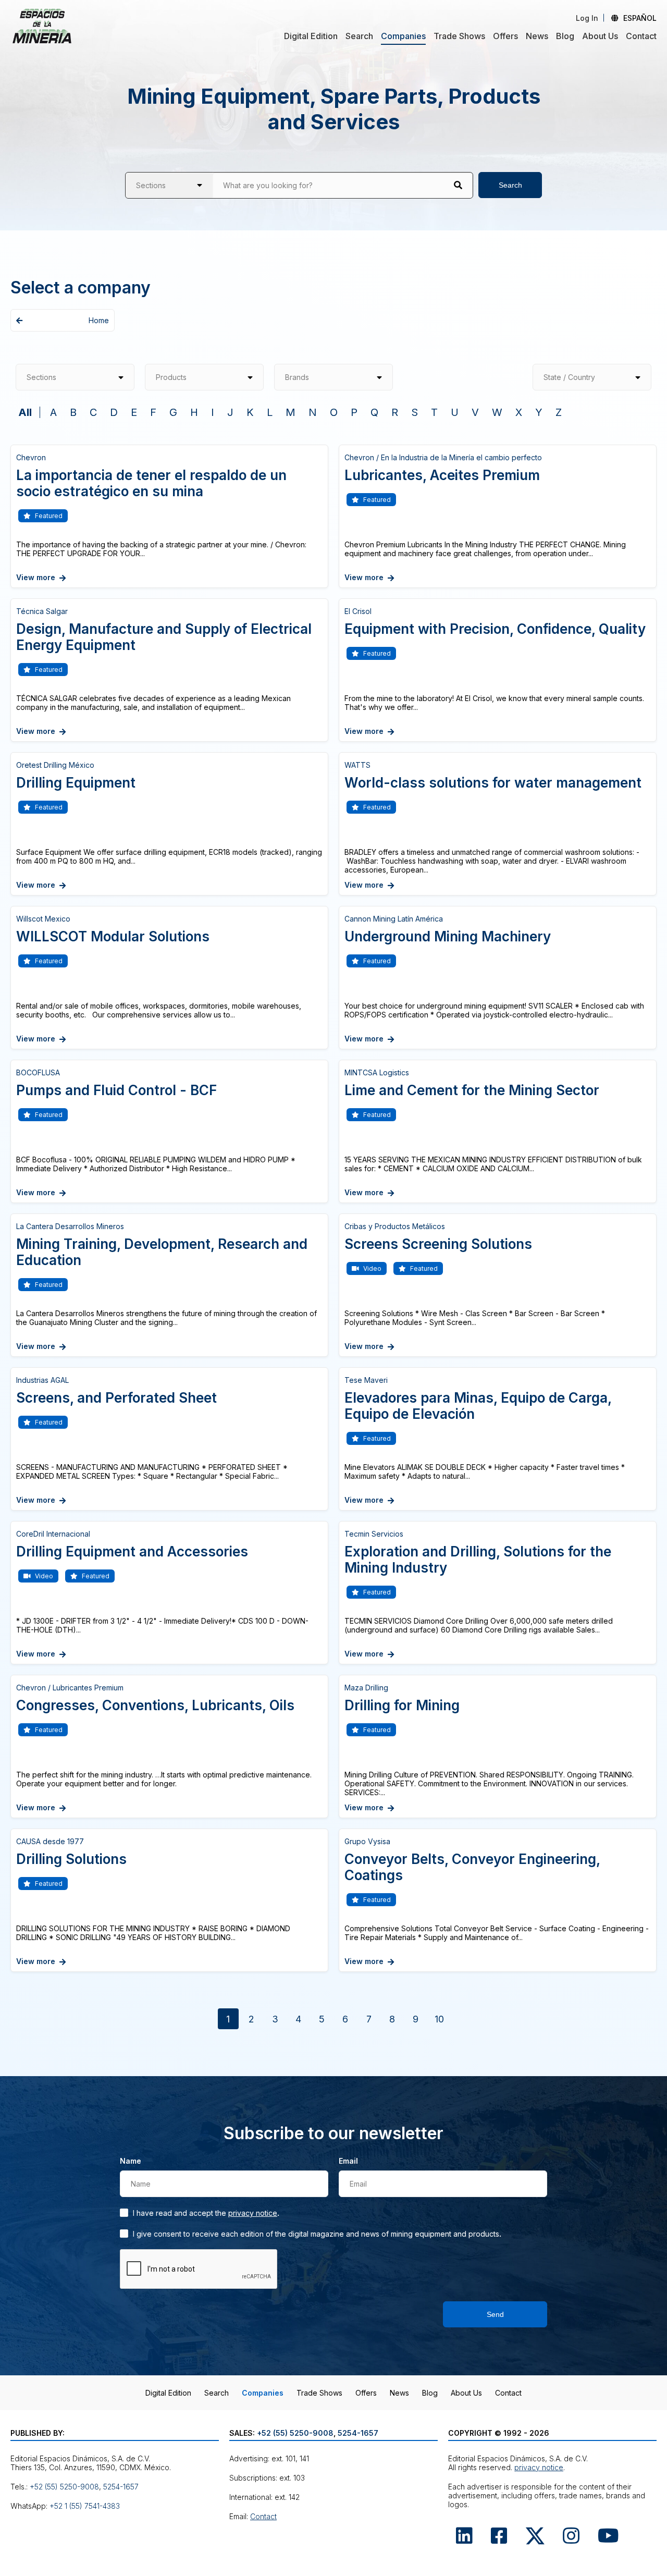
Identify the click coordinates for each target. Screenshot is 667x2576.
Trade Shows (459, 36)
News (537, 36)
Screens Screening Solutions (438, 1244)
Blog (565, 36)
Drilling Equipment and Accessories (132, 1551)
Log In (587, 18)
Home (99, 320)
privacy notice (253, 2213)
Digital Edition (311, 36)
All (25, 412)
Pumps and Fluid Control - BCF (116, 1090)
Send (495, 2314)
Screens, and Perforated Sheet (116, 1398)
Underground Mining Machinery (448, 936)
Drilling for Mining (402, 1705)
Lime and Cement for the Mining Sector (472, 1090)
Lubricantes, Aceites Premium (442, 475)
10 (439, 2019)
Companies (403, 36)
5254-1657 (121, 2487)
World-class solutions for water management (493, 783)
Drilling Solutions (71, 1859)
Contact (641, 36)
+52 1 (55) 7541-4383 (85, 2506)
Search (359, 36)
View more (36, 577)
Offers (505, 36)
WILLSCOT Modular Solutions (113, 936)
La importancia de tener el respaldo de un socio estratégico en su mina (151, 483)
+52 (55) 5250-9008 (64, 2487)
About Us (600, 36)
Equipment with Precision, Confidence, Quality (495, 629)
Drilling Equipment (76, 783)
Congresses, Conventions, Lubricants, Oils (155, 1705)
